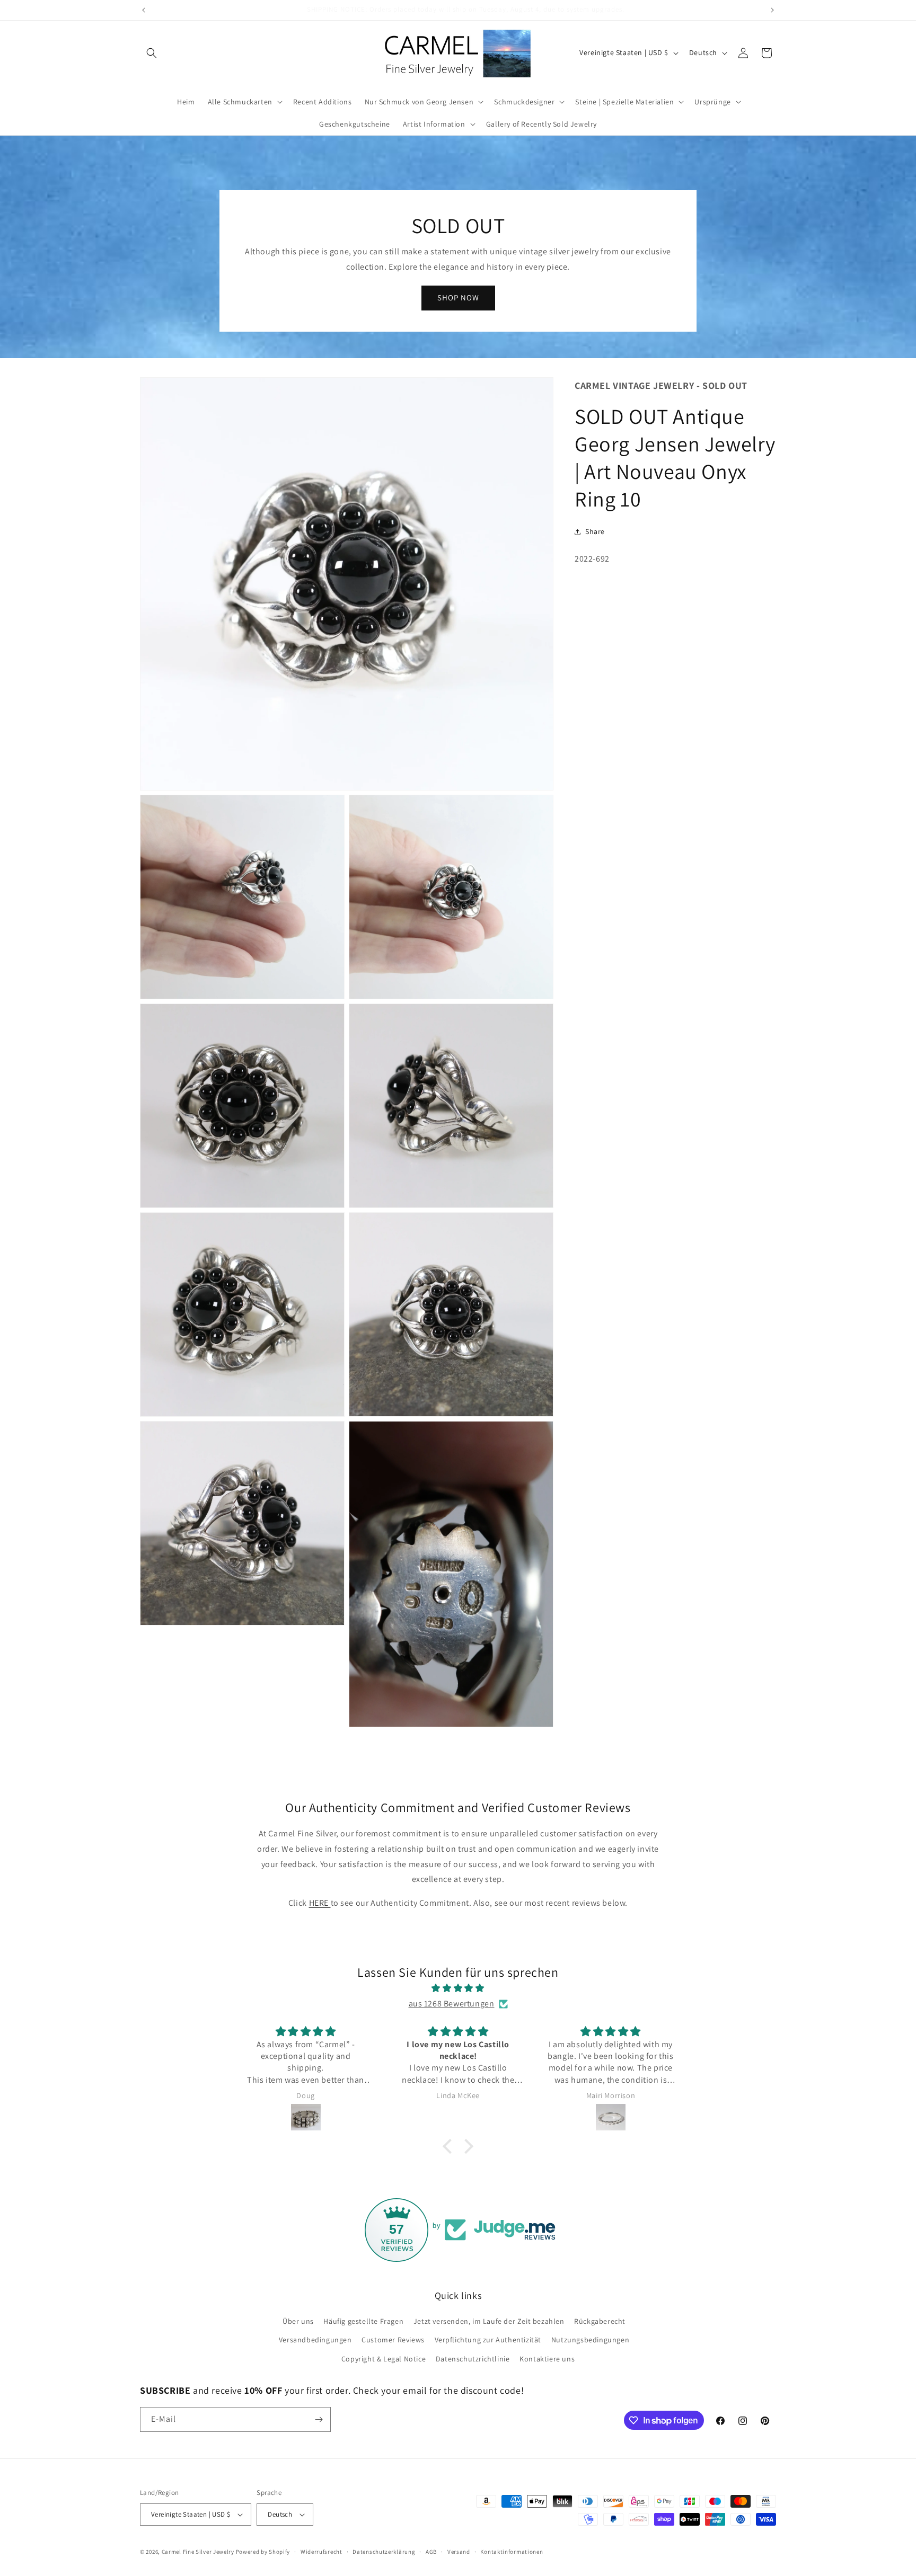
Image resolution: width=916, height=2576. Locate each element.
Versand (459, 2552)
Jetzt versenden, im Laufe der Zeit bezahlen (489, 2321)
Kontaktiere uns (547, 2359)
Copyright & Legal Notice (384, 2359)
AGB (431, 2552)
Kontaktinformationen (512, 2552)
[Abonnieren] (319, 2419)
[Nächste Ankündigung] (772, 10)
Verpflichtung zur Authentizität (488, 2340)
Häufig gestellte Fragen (363, 2321)
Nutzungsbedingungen (590, 2340)
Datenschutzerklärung (384, 2552)
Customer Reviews (393, 2340)
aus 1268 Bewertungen (452, 2004)
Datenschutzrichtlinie (473, 2359)
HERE (320, 1903)
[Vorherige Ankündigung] (144, 10)
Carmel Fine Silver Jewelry (198, 2552)
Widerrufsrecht (322, 2552)
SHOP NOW (458, 297)
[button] (152, 53)
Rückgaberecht (600, 2321)
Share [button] (595, 532)
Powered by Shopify (263, 2552)
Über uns (298, 2321)
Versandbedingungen (315, 2340)
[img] (458, 1988)
